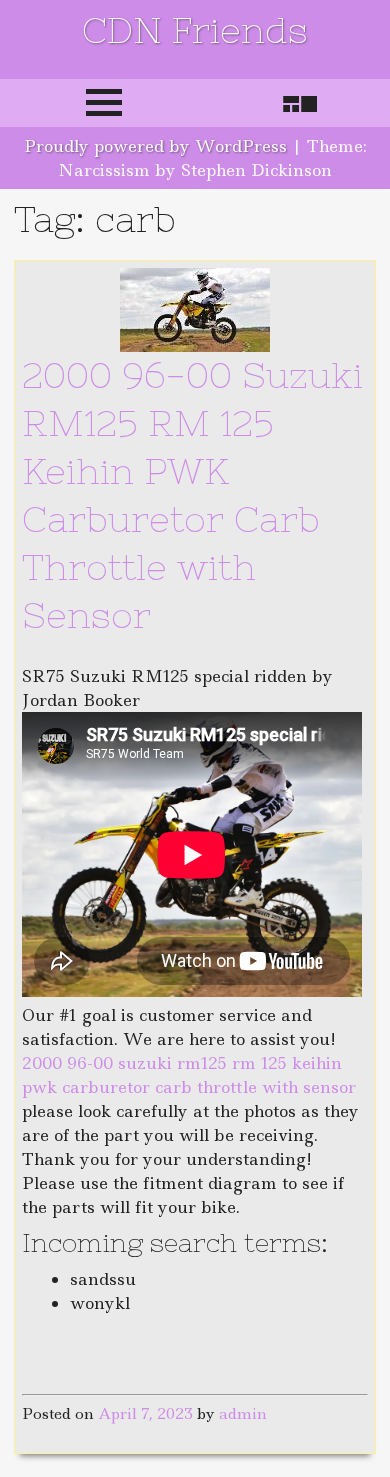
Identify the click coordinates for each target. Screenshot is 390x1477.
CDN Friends (195, 30)
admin (243, 1413)
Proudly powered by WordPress (155, 146)
